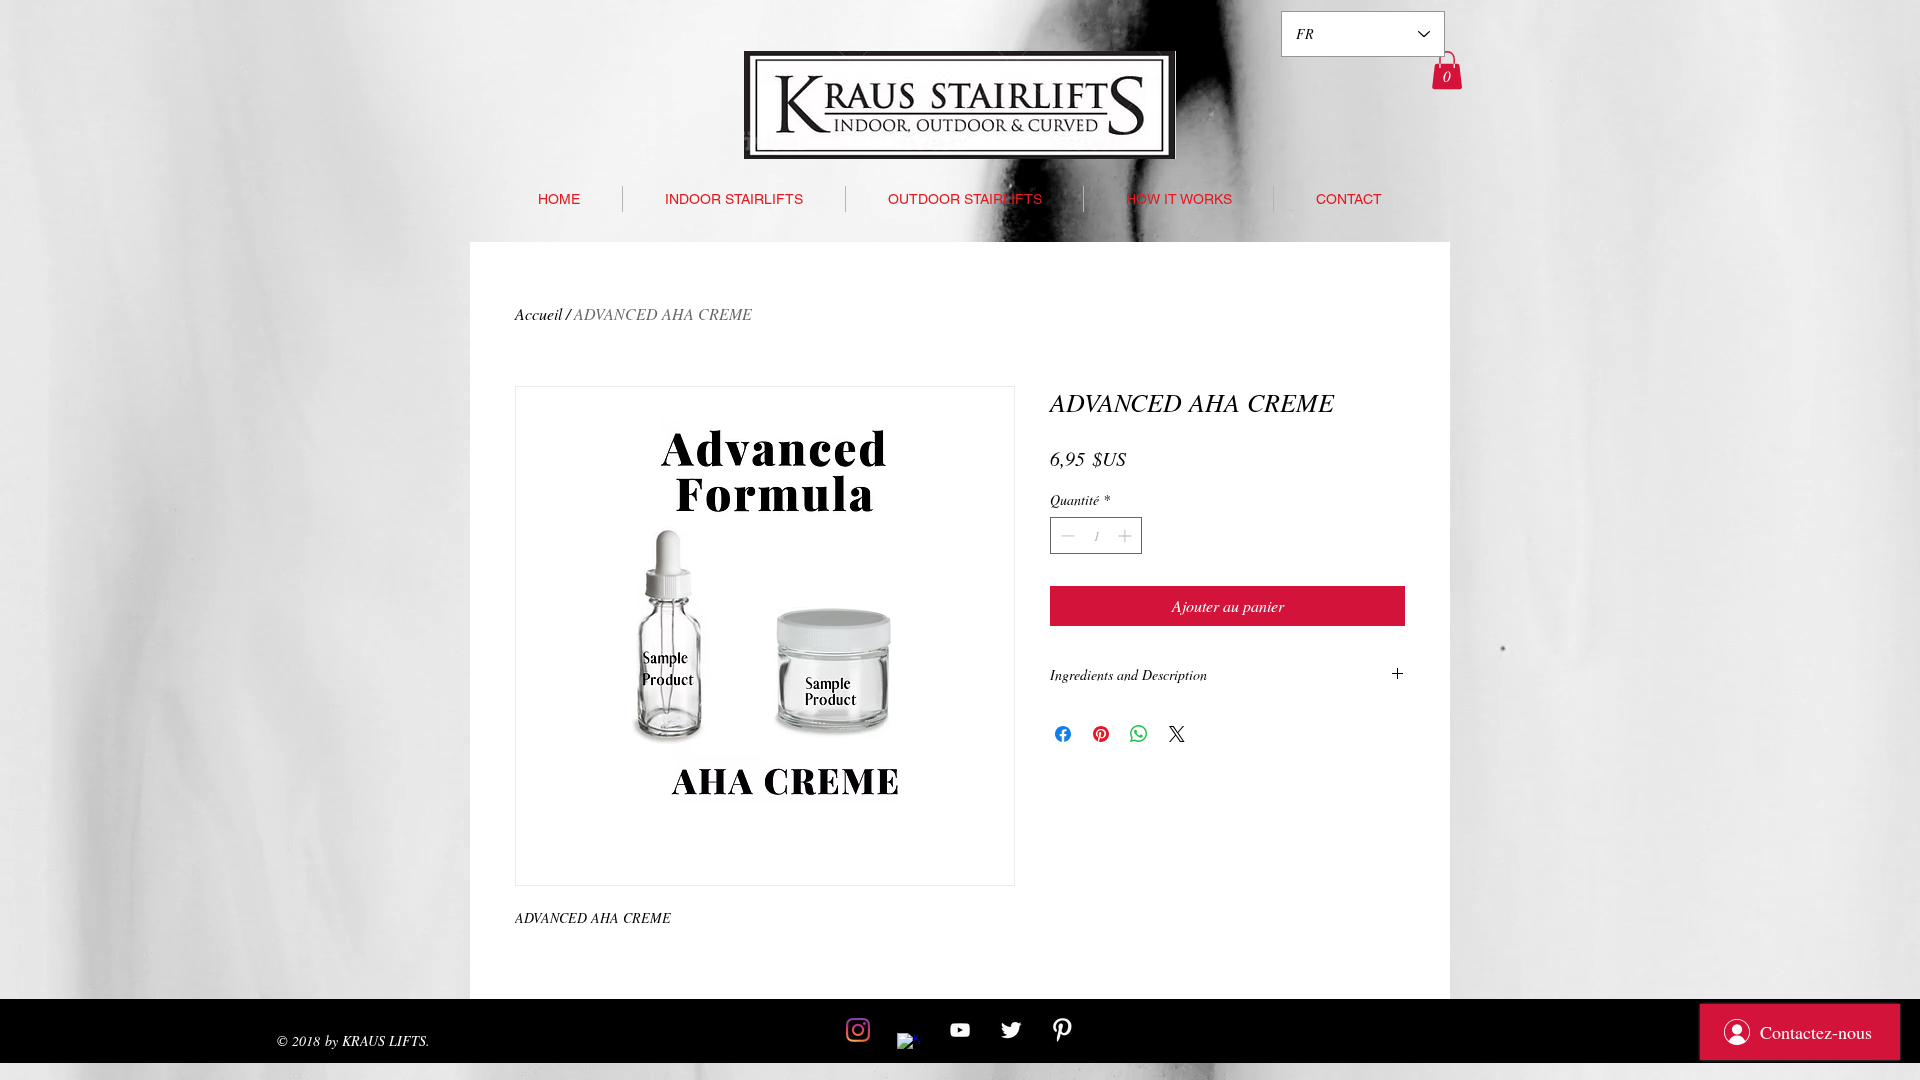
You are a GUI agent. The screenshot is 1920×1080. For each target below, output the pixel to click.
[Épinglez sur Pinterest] (1101, 734)
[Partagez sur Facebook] (1063, 734)
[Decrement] (1065, 535)
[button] (1447, 70)
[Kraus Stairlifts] (960, 1030)
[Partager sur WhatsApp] (1139, 734)
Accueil (538, 313)
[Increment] (1126, 535)
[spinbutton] (1096, 535)
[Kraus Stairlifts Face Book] (909, 1045)
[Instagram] (858, 1030)
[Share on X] (1177, 734)
